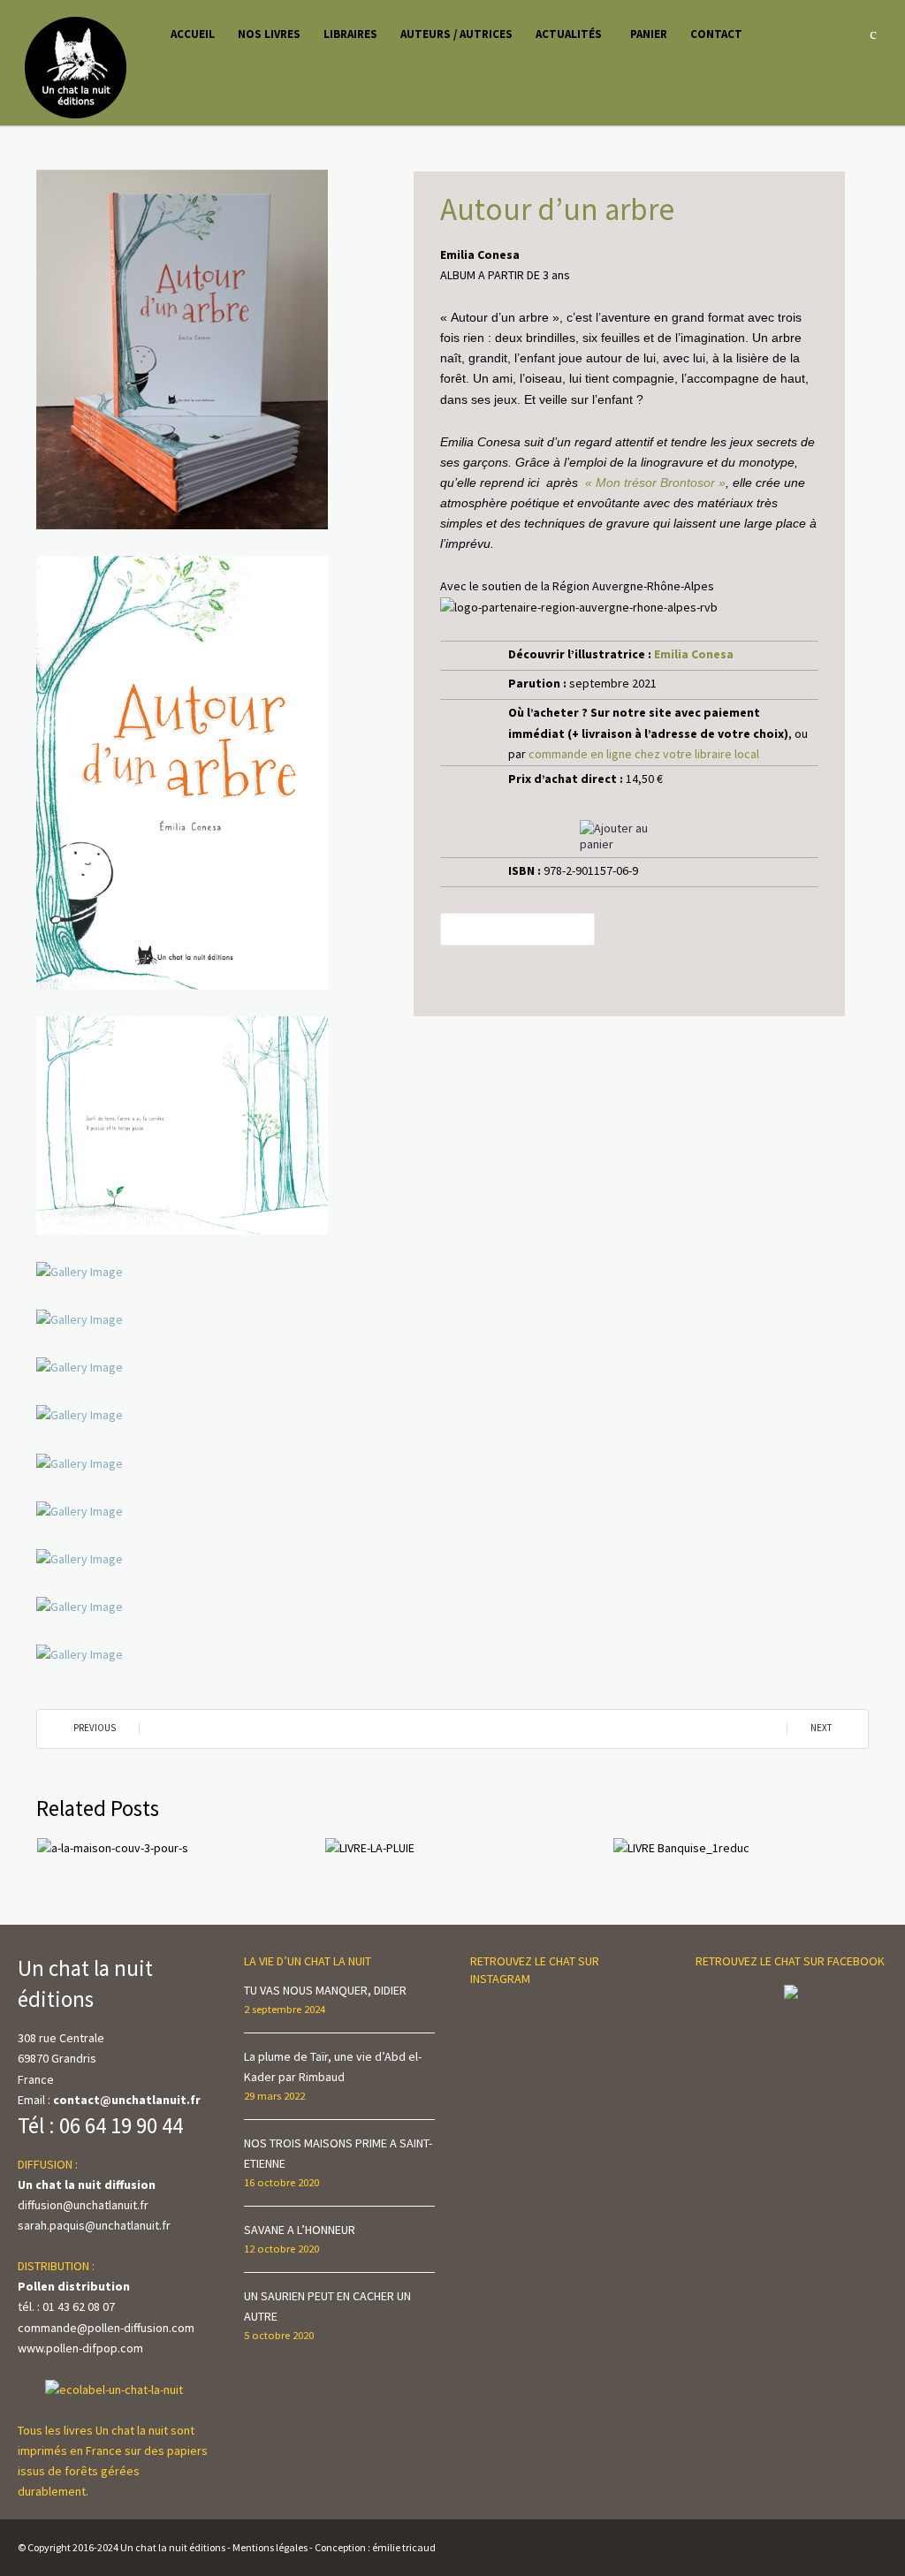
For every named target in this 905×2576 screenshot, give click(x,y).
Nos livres (269, 34)
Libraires (350, 34)
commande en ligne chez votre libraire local (644, 754)
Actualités (569, 34)
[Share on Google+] (552, 929)
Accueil (193, 34)
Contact (716, 34)
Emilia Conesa (694, 654)
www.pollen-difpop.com (80, 2348)
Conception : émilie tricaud (375, 2547)
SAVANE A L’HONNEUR (300, 2230)
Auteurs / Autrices (456, 34)
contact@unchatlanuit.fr (127, 2100)
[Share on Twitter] (504, 929)
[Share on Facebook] (480, 929)
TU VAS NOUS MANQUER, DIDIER (325, 1990)
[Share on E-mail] (576, 929)
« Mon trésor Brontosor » (655, 483)
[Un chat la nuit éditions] (76, 66)
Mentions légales (270, 2547)
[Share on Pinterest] (528, 929)
